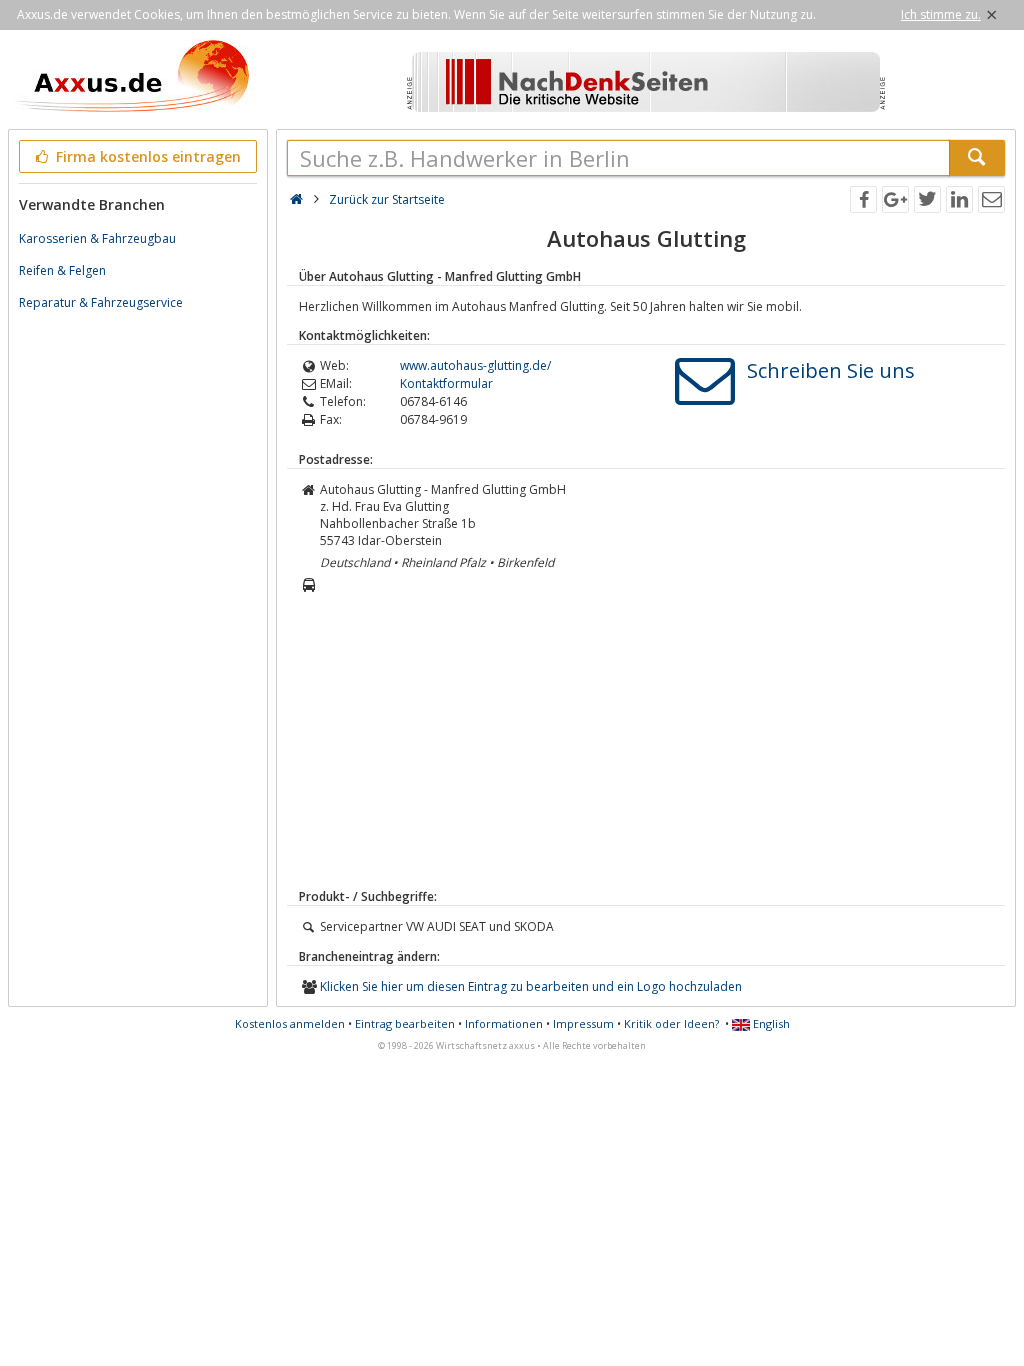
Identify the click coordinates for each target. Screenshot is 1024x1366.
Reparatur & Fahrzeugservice (101, 302)
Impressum (583, 1023)
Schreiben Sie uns (831, 370)
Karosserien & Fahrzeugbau (97, 238)
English (770, 1023)
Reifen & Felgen (62, 270)
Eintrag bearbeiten (405, 1023)
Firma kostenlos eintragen (146, 156)
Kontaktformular (446, 383)
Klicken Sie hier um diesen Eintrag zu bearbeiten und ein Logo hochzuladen (531, 986)
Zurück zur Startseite (387, 199)
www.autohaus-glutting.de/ (475, 365)
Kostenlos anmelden (290, 1023)
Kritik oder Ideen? (671, 1023)
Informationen (504, 1023)
